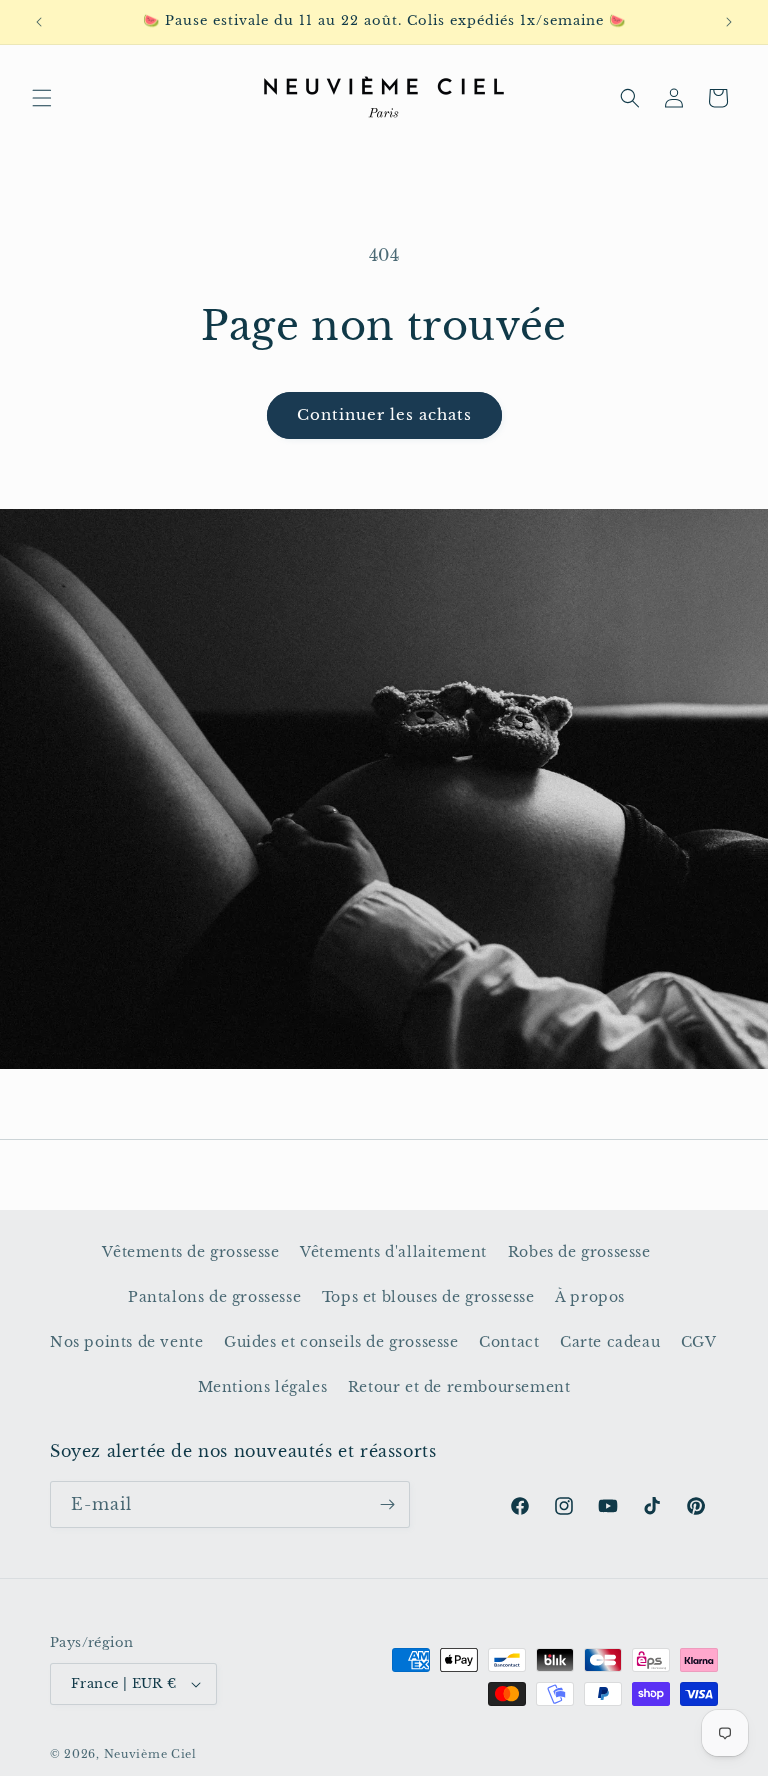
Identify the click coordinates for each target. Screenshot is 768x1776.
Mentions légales (263, 1387)
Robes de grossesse (579, 1252)
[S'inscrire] (387, 1504)
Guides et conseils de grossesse (341, 1342)
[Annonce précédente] (39, 22)
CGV (699, 1342)
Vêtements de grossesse (190, 1252)
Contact (509, 1342)
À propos (590, 1297)
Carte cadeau (610, 1342)
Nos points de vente (126, 1342)
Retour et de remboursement (459, 1387)
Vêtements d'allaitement (393, 1252)
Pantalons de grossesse (214, 1297)
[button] (42, 98)
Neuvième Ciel (150, 1754)
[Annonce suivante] (729, 22)
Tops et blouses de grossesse (428, 1297)
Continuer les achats (384, 414)
